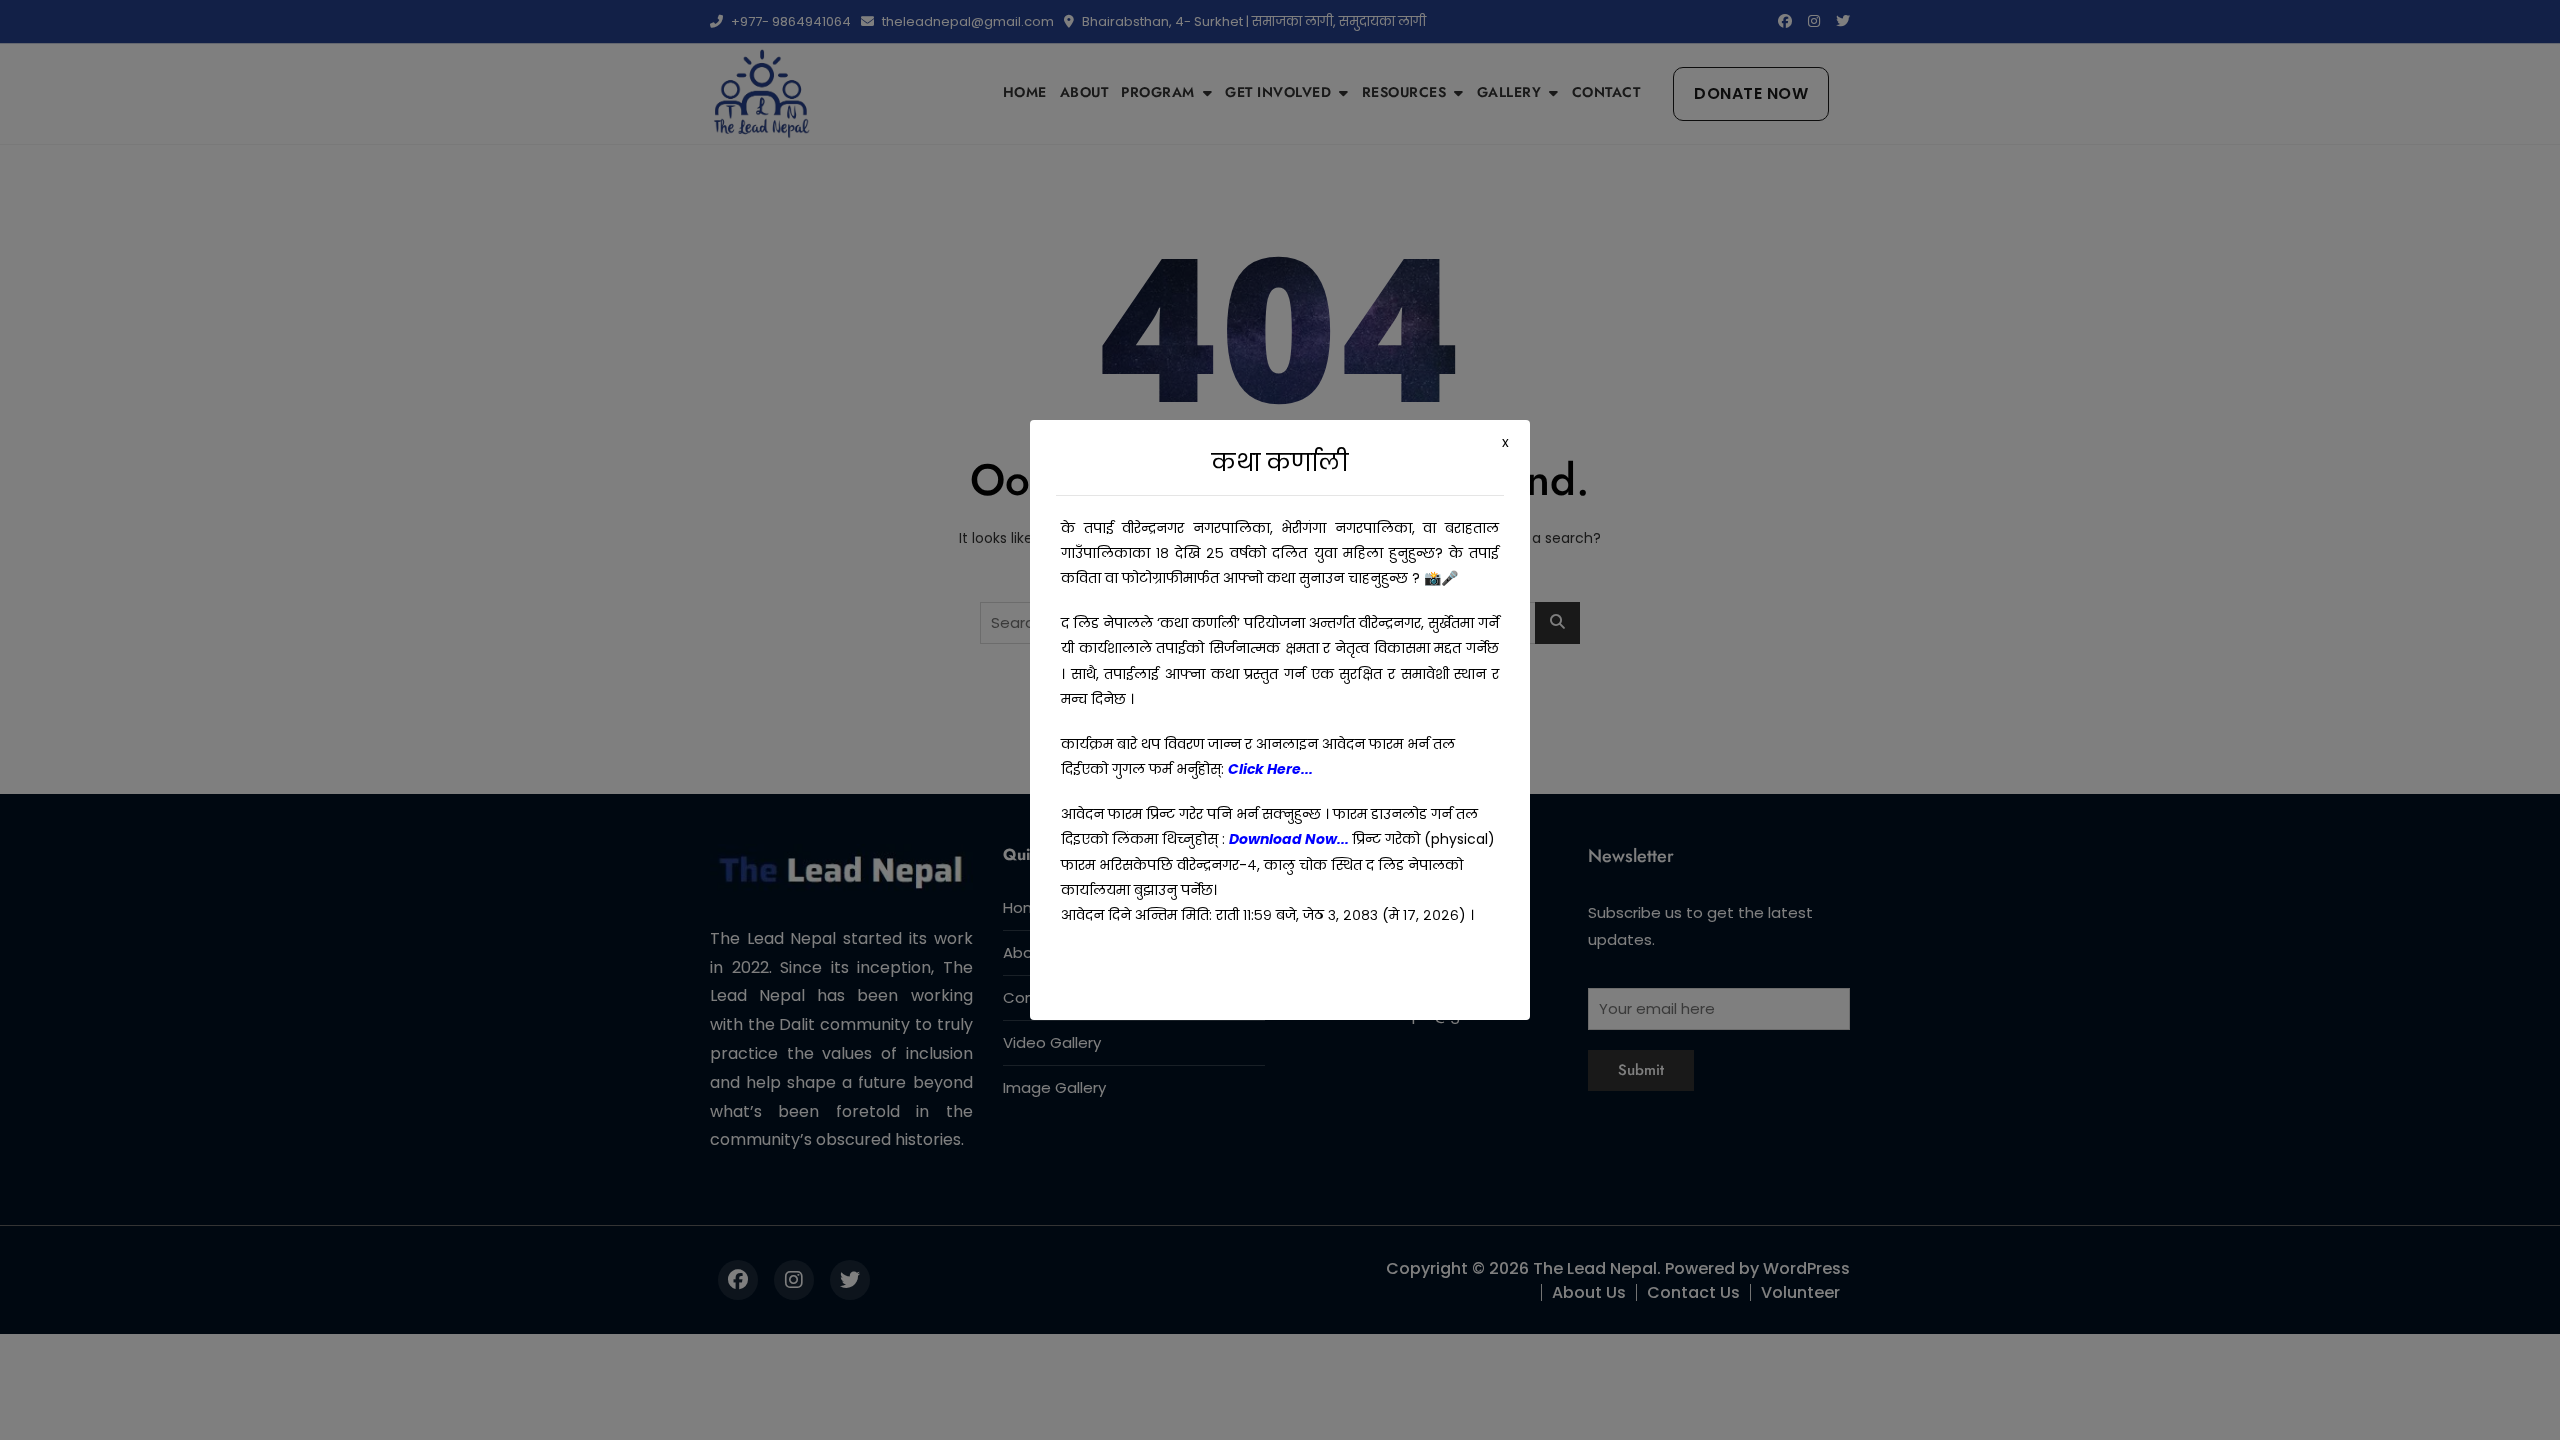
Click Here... (1270, 769)
